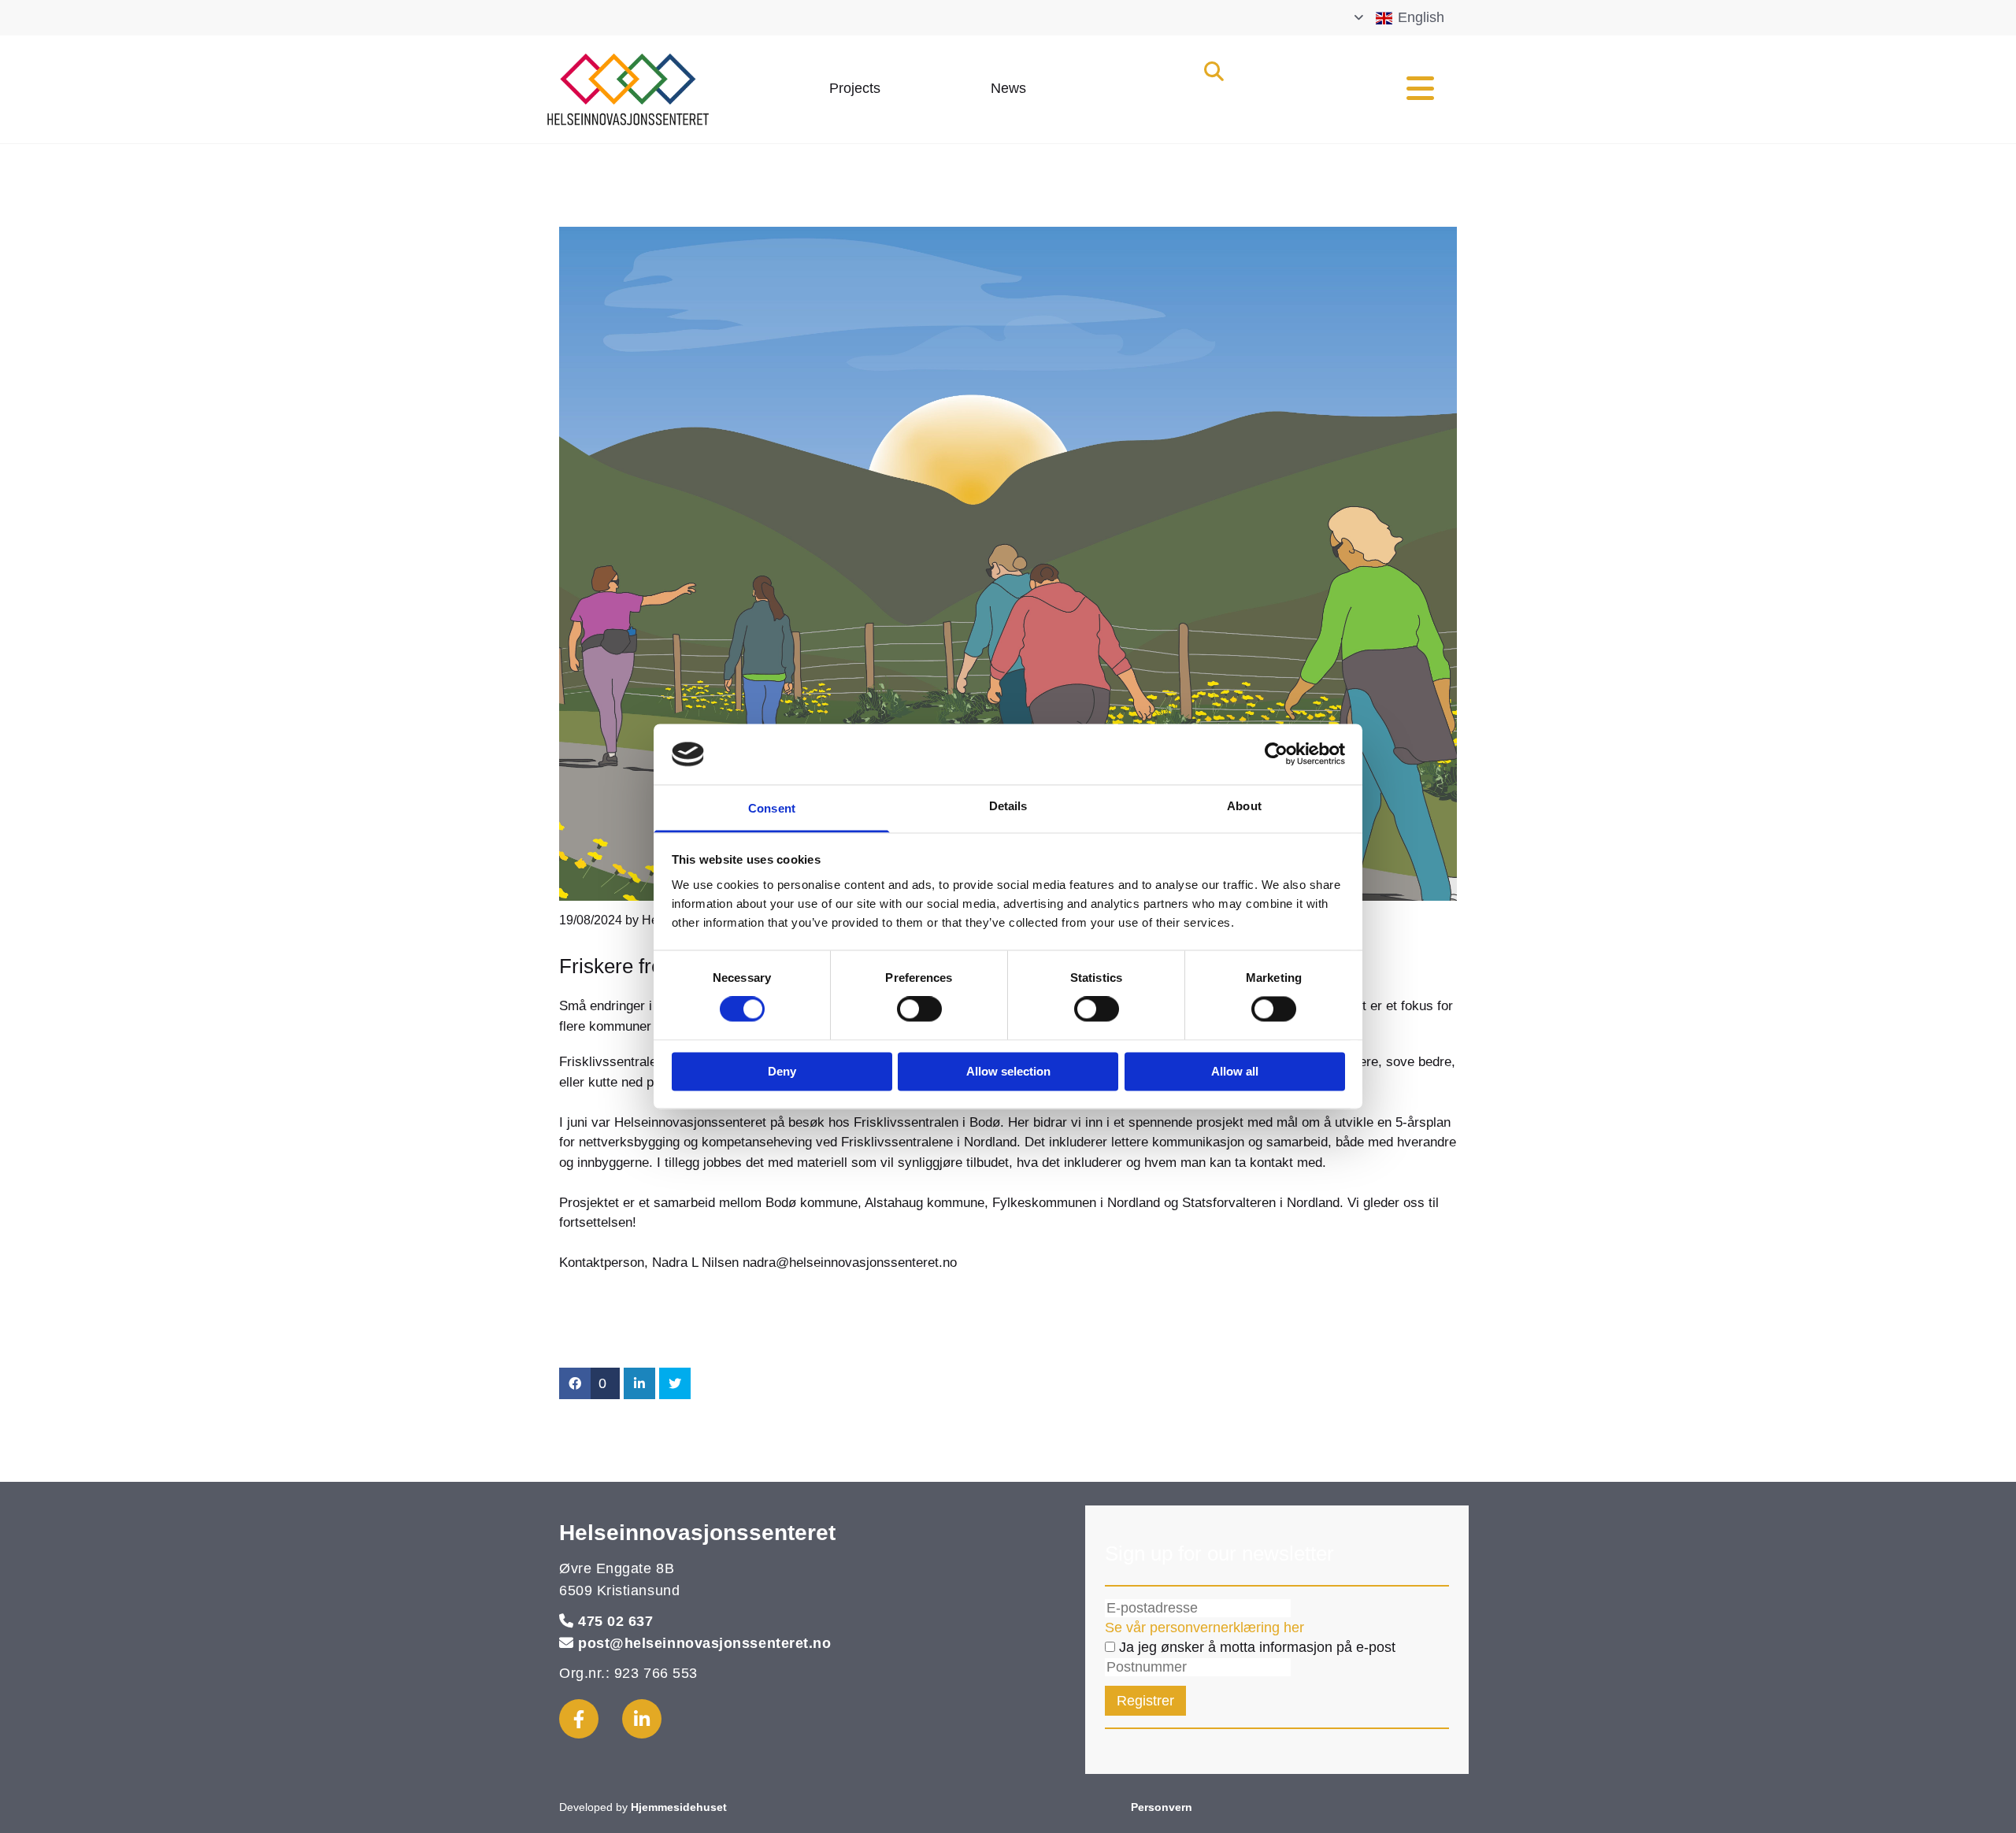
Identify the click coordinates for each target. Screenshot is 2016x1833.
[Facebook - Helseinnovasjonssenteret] (579, 1719)
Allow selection (1008, 1071)
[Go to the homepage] (663, 89)
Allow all (1235, 1071)
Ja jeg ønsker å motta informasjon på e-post (1255, 1647)
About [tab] (1244, 806)
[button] (855, 89)
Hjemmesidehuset (679, 1807)
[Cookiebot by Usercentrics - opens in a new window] (1276, 754)
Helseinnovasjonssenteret (697, 1533)
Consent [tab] (772, 808)
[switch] (919, 1009)
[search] (1214, 71)
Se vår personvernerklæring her (1204, 1627)
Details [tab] (1008, 806)
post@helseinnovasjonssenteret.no (704, 1643)
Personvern (1162, 1807)
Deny (782, 1071)
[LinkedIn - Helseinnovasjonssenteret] (642, 1719)
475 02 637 (615, 1621)
